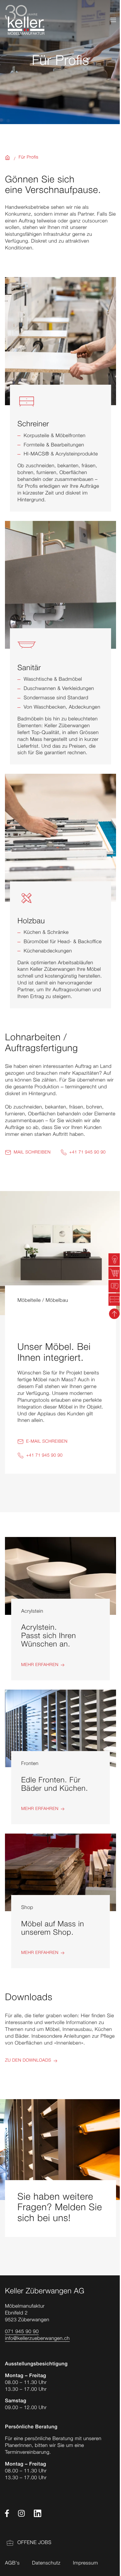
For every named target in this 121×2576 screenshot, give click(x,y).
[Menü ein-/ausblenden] (113, 20)
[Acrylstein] (60, 1608)
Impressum (85, 2564)
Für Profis (29, 158)
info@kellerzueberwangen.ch (37, 2339)
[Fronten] (60, 1757)
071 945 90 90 (22, 2332)
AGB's (12, 2564)
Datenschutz (46, 2564)
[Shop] (60, 1901)
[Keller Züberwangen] (25, 20)
